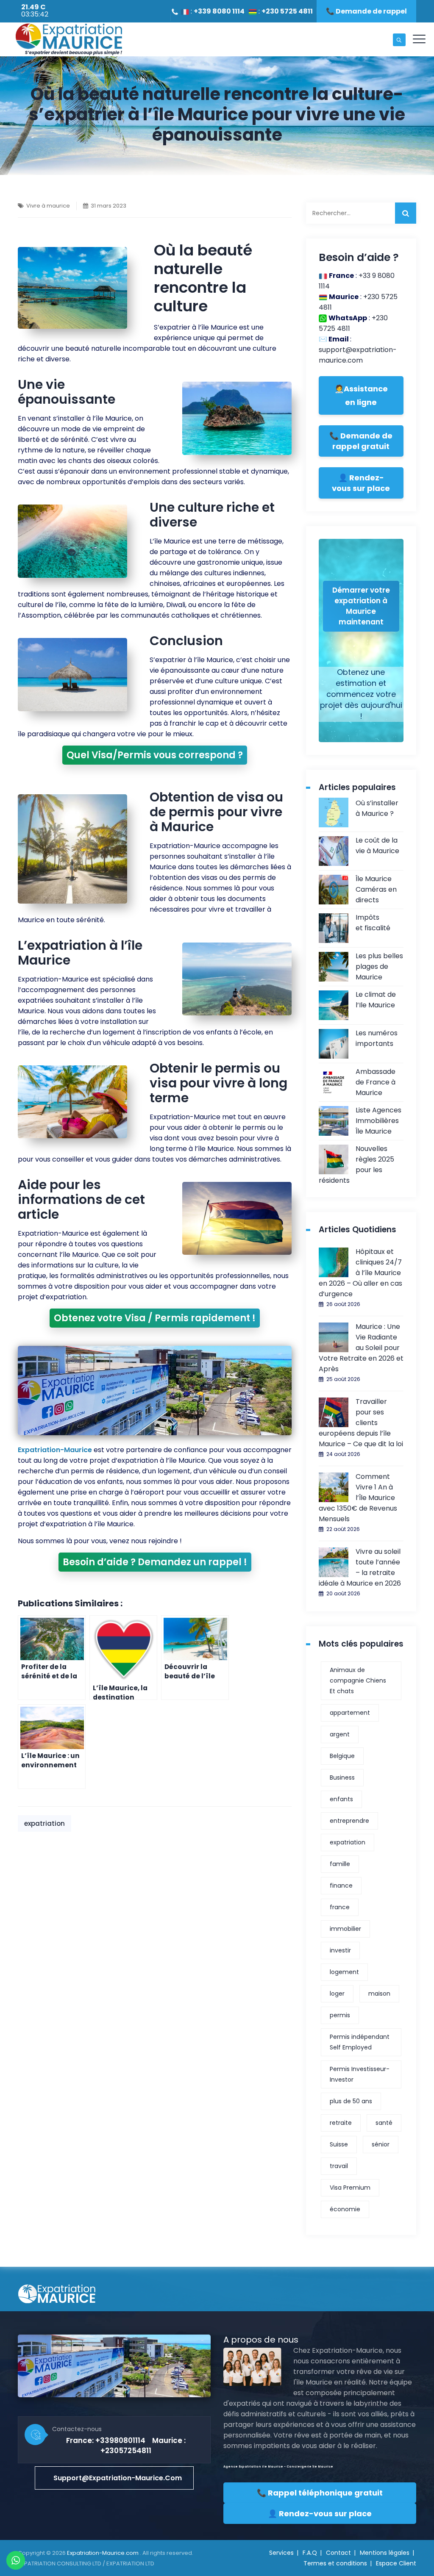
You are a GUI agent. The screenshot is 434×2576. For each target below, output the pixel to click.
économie (345, 2209)
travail (339, 2166)
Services (281, 2553)
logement (344, 1972)
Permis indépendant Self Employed (360, 2042)
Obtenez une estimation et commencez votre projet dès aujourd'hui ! (361, 694)
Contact (338, 2553)
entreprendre (349, 1821)
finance (341, 1886)
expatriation (45, 1823)
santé (384, 2123)
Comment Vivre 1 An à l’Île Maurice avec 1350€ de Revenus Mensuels (358, 1498)
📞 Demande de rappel (366, 11)
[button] (114, 2478)
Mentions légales (385, 2553)
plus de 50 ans (351, 2101)
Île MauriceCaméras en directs (376, 889)
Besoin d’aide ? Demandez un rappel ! (155, 1562)
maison (379, 1994)
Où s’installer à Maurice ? (377, 808)
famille (340, 1864)
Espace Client (396, 2563)
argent (340, 1734)
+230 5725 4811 (287, 11)
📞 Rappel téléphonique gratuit (320, 2493)
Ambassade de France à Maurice (376, 1082)
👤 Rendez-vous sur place (361, 483)
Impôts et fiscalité (373, 923)
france (340, 1907)
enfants (341, 1799)
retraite (341, 2123)
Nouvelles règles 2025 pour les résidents (356, 1165)
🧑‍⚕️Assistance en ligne (361, 395)
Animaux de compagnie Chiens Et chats (358, 1680)
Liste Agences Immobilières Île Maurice (378, 1121)
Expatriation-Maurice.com (103, 2553)
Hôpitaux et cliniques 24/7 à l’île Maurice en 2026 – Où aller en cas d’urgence (360, 1273)
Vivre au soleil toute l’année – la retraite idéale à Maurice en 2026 (360, 1567)
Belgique (342, 1756)
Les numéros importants (377, 1038)
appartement (350, 1713)
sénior (381, 2144)
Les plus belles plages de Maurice (379, 966)
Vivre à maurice (48, 206)
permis (340, 2015)
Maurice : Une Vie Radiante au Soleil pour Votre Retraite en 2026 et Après (361, 1348)
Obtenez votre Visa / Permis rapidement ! (155, 1318)
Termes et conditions (335, 2563)
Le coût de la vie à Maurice (377, 846)
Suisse (339, 2144)
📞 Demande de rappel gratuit (361, 441)
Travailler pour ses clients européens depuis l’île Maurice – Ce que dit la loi (361, 1423)
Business (342, 1777)
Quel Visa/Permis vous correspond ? (155, 755)
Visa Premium (350, 2188)
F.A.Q (310, 2553)
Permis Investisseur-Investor (360, 2074)
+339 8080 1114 (219, 11)
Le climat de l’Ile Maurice (376, 1000)
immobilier (345, 1929)
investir (340, 1950)
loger (337, 1994)
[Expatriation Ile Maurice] (69, 39)
